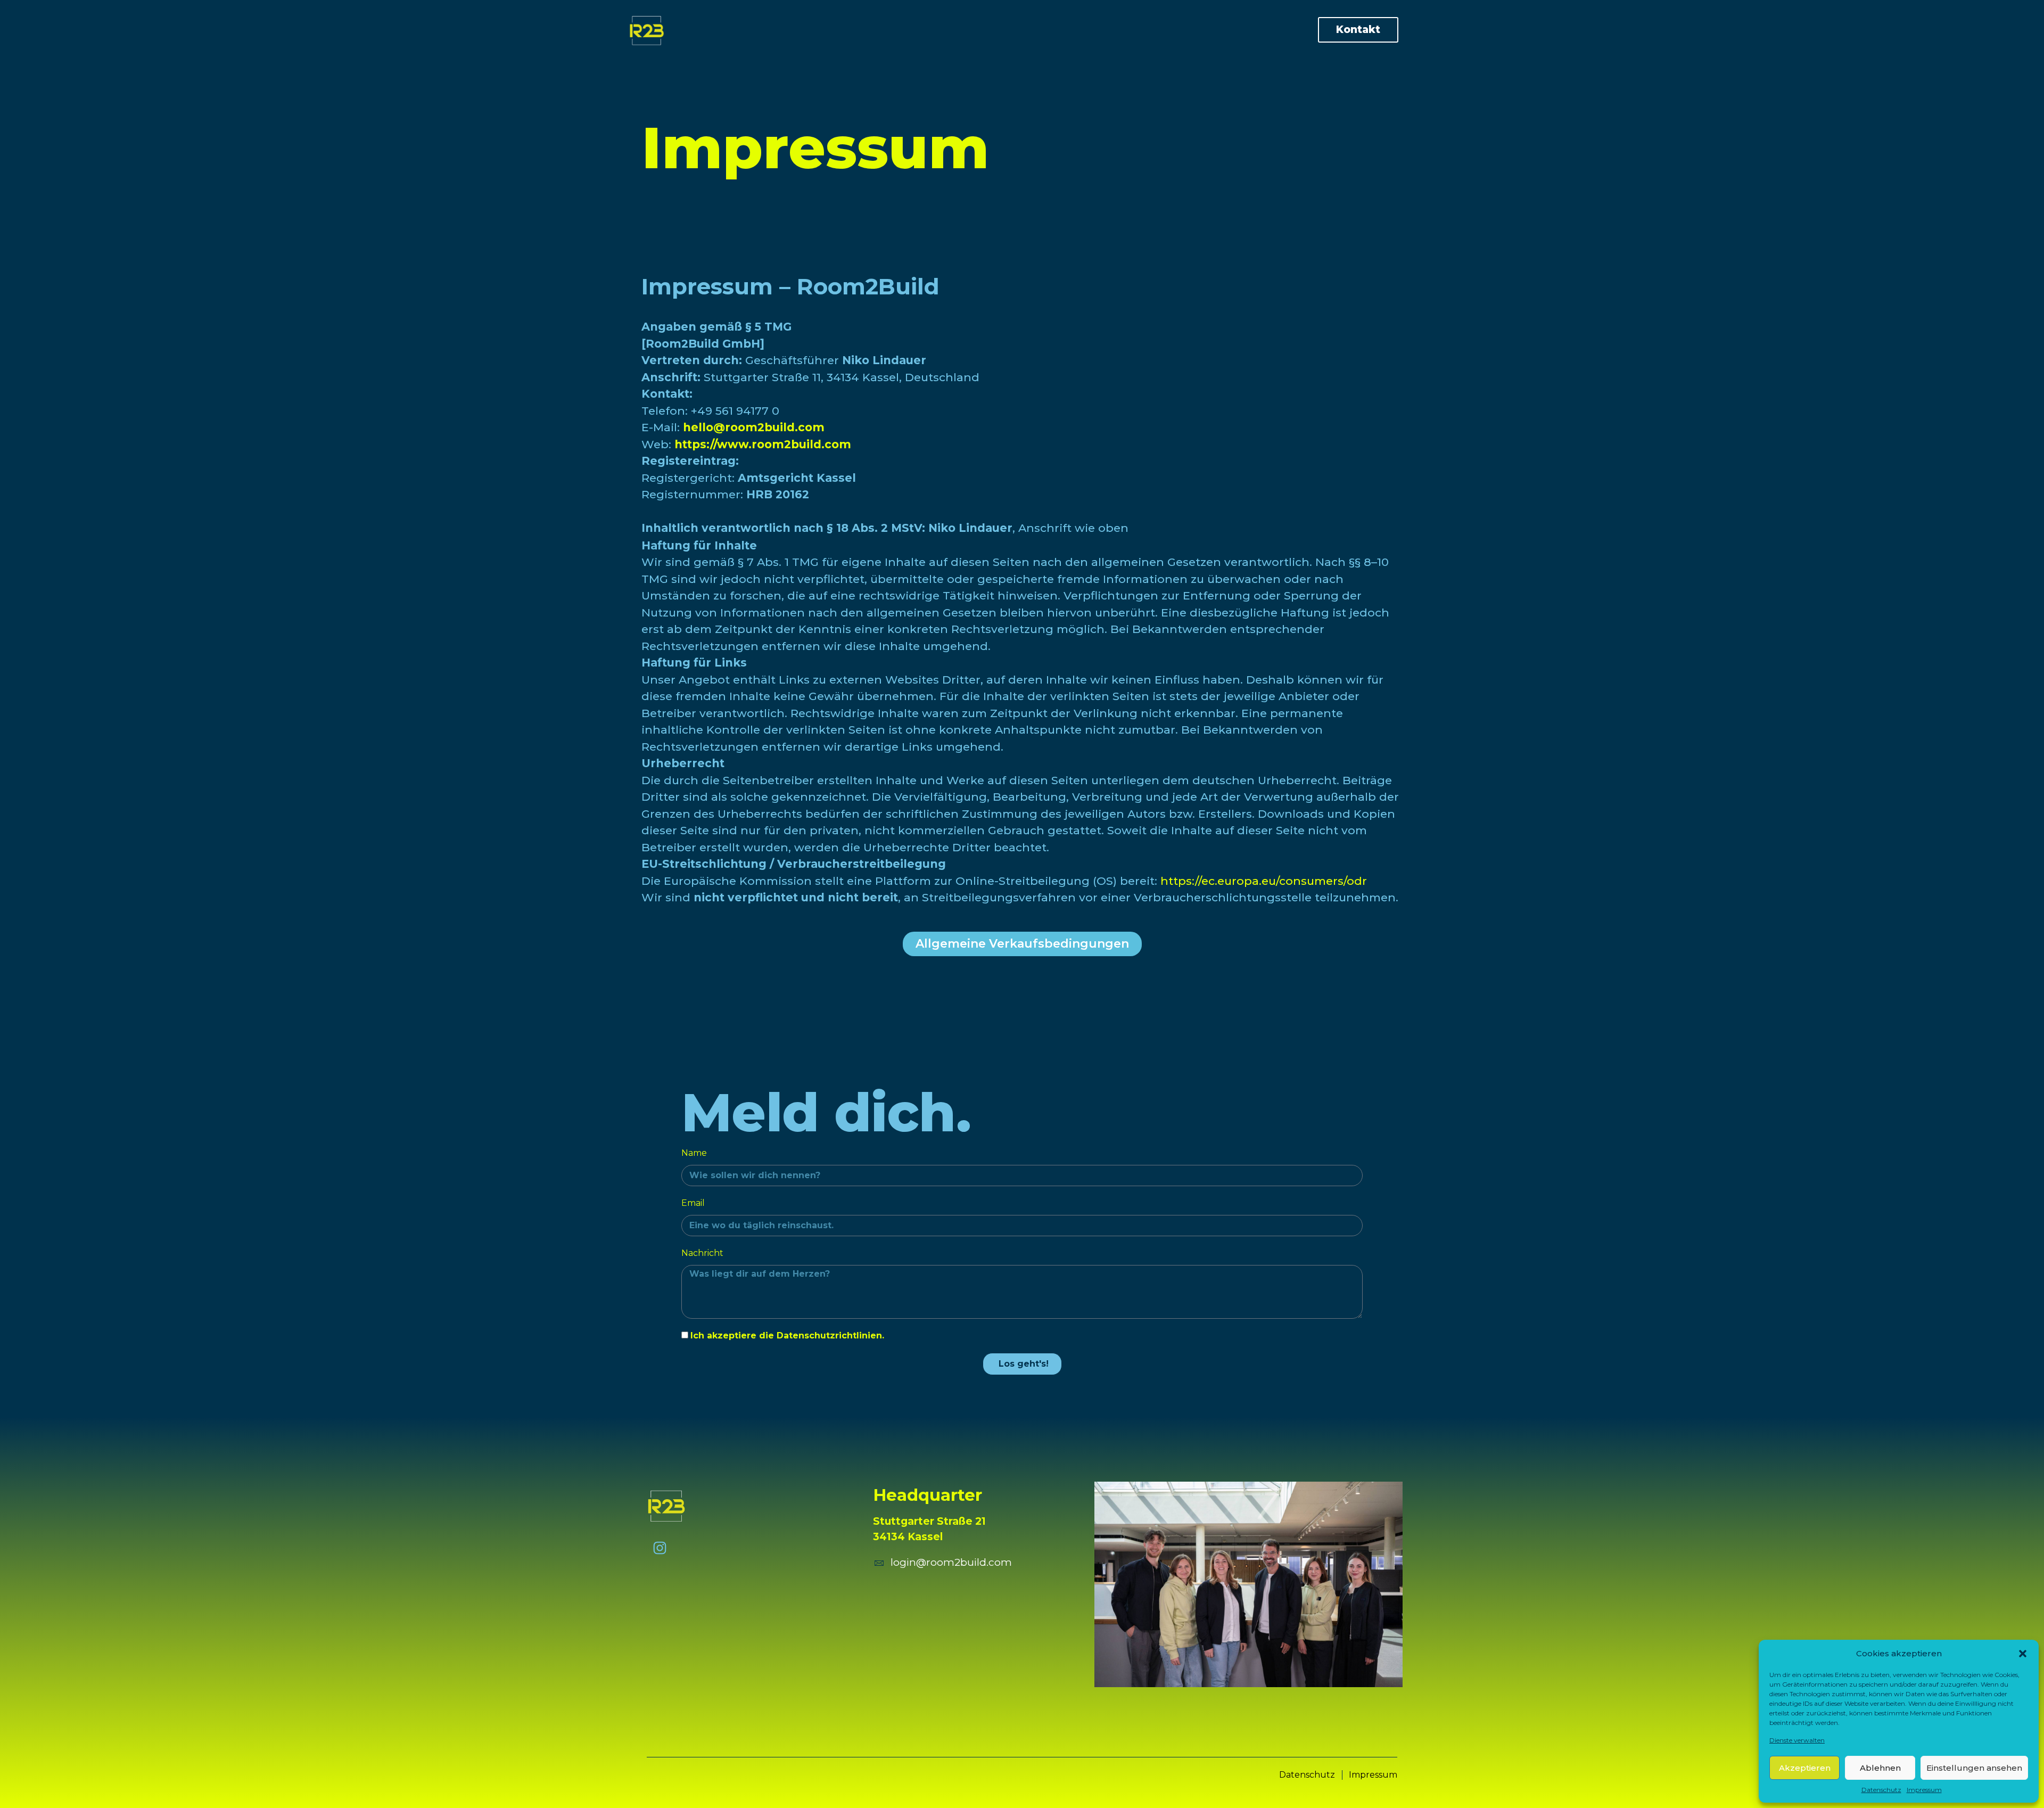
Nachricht (702, 1253)
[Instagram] (660, 1548)
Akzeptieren (1805, 1768)
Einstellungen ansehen (1974, 1768)
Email (693, 1203)
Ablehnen (1880, 1768)
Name (694, 1153)
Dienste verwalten (1797, 1740)
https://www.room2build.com (763, 444)
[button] (2023, 1654)
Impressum (1924, 1790)
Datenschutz (1881, 1790)
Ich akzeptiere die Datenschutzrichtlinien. (787, 1336)
